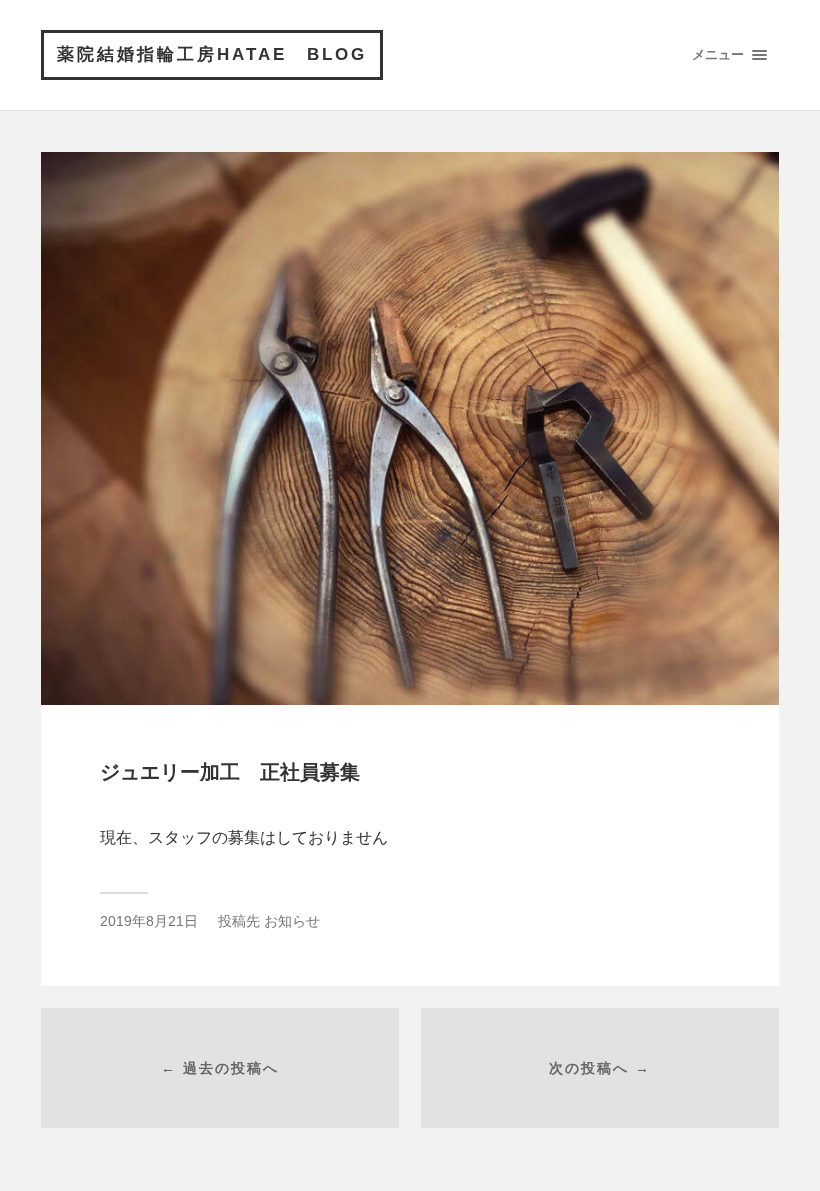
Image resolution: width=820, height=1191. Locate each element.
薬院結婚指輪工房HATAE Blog (212, 54)
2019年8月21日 (149, 921)
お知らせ (292, 921)
